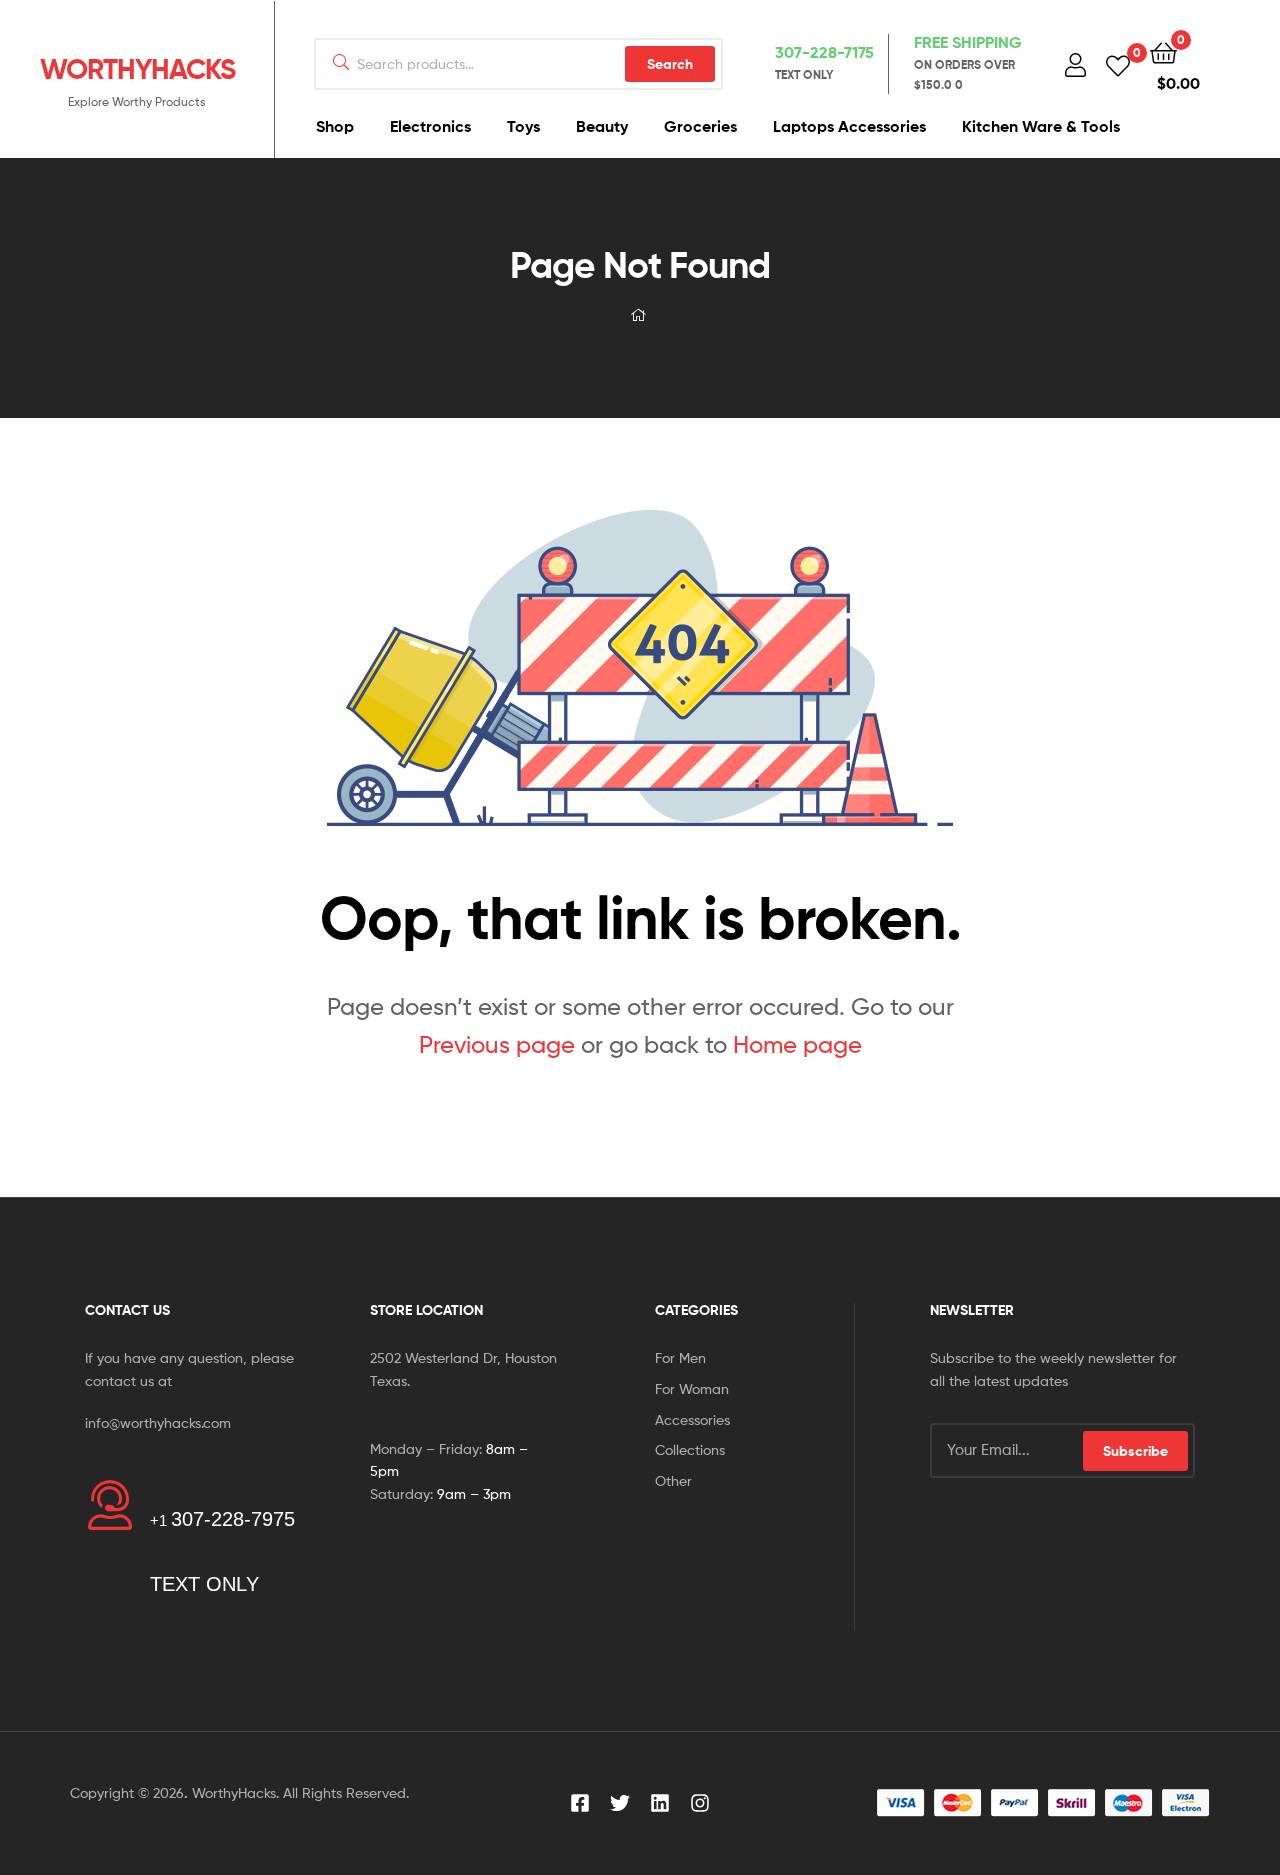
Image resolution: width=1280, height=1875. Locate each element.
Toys (523, 126)
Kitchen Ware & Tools (1041, 126)
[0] (1118, 64)
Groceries (700, 126)
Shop (335, 126)
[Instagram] (700, 1803)
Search (670, 64)
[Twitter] (620, 1803)
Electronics (430, 126)
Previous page (497, 1044)
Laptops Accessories (849, 126)
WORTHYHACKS (137, 69)
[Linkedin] (660, 1803)
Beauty (602, 126)
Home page (797, 1044)
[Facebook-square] (580, 1803)
